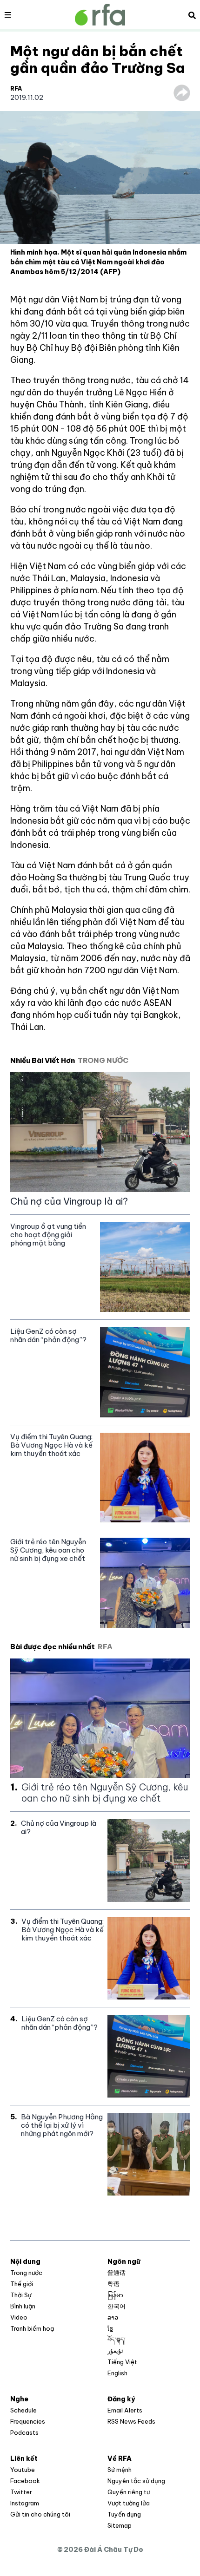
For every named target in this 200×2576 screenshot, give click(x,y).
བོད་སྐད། (117, 2340)
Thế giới (22, 2284)
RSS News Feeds (131, 2421)
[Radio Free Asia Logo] (100, 15)
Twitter (21, 2492)
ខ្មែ (110, 2328)
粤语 (113, 2284)
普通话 (117, 2273)
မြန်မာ (115, 2295)
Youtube (23, 2470)
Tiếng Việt (122, 2362)
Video (19, 2317)
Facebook (25, 2481)
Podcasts (24, 2432)
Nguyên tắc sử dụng (136, 2481)
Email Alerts (125, 2410)
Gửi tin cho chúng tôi (40, 2514)
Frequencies (28, 2421)
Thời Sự (21, 2295)
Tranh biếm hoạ (32, 2328)
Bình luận (23, 2306)
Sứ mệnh (120, 2470)
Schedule (23, 2410)
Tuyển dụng (124, 2514)
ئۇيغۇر (115, 2351)
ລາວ (113, 2317)
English (117, 2373)
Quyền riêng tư (129, 2492)
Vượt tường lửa (129, 2503)
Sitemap (120, 2525)
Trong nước (26, 2273)
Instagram (25, 2503)
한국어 (117, 2306)
